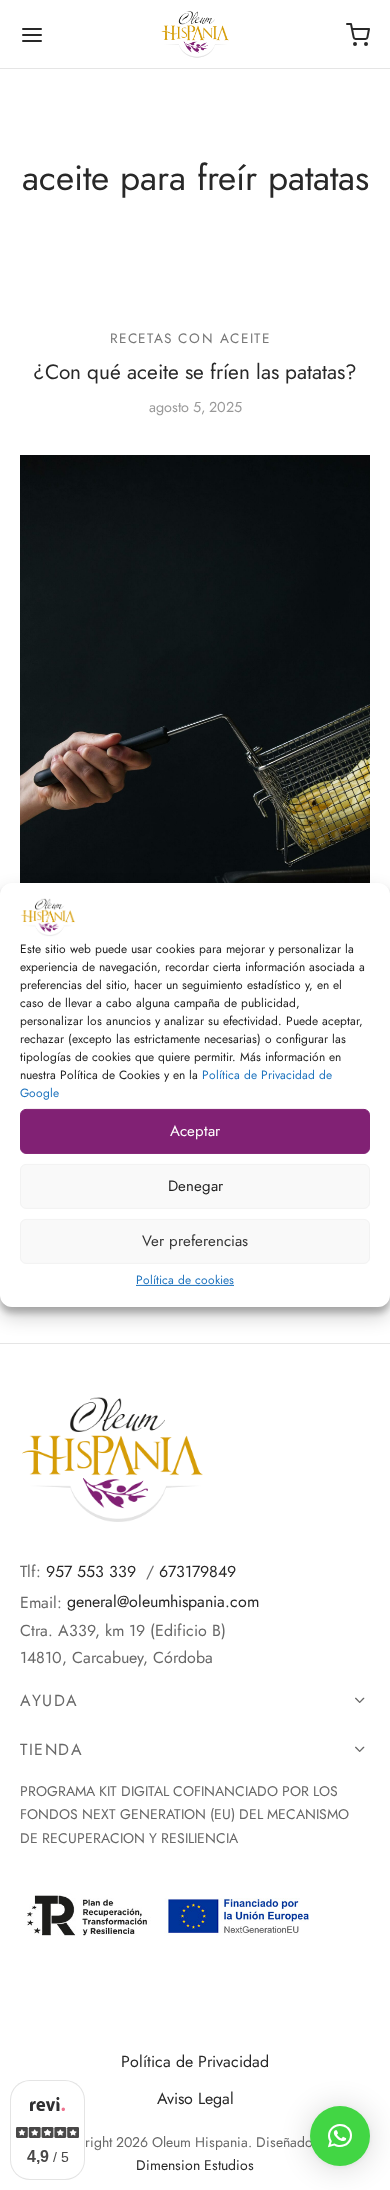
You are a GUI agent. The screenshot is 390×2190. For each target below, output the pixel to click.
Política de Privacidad (195, 2061)
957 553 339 (91, 1571)
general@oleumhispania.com (163, 1601)
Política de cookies (185, 1280)
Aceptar (195, 1131)
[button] (340, 2136)
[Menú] (32, 35)
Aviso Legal (195, 2098)
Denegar (195, 1186)
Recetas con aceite (190, 338)
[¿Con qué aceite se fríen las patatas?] (195, 717)
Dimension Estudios (195, 2165)
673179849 (197, 1571)
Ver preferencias (195, 1241)
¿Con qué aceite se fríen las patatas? (195, 373)
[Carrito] (358, 35)
